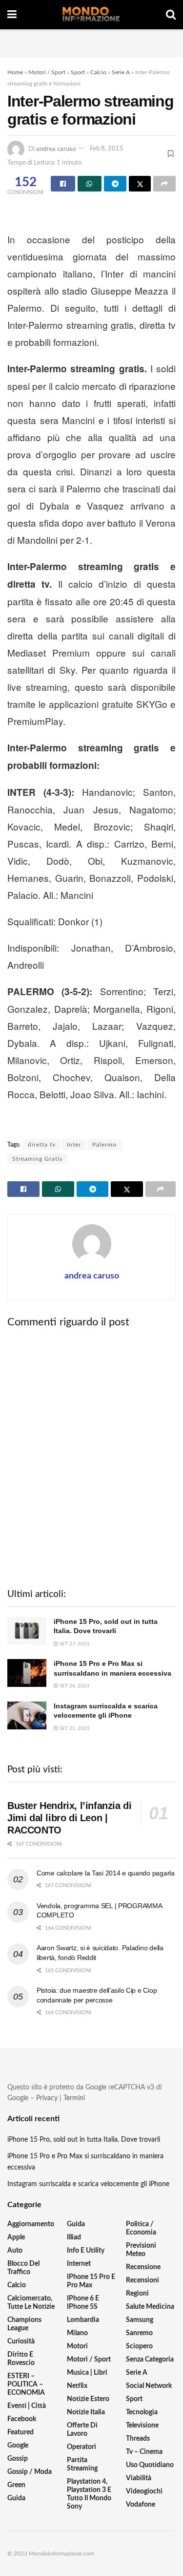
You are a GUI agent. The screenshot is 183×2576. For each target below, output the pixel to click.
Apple (16, 2237)
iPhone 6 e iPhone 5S (83, 2303)
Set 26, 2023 (74, 1686)
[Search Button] (171, 15)
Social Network (149, 2386)
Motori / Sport (47, 72)
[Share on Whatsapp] (90, 184)
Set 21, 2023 (74, 1728)
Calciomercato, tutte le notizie (31, 2303)
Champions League (24, 2324)
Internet (79, 2264)
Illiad (74, 2237)
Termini (74, 2098)
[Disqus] (91, 1457)
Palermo (104, 1145)
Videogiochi (144, 2491)
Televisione (142, 2426)
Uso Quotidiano (150, 2465)
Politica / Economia (141, 2228)
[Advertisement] (92, 42)
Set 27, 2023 (74, 1644)
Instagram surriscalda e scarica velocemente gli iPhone (88, 2184)
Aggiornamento (31, 2224)
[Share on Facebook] (63, 184)
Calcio (98, 72)
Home (15, 72)
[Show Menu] (12, 15)
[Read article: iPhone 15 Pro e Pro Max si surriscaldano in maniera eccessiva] (27, 1673)
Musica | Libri (87, 2373)
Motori (77, 2346)
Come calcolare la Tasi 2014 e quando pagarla (106, 1873)
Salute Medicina (150, 2307)
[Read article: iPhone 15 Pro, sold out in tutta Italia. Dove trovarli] (27, 1631)
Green (16, 2485)
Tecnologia (142, 2412)
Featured (20, 2432)
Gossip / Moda (30, 2472)
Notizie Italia (86, 2412)
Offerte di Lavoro (82, 2430)
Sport (78, 72)
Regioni (137, 2294)
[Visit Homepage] (91, 15)
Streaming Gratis (37, 1159)
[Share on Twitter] (140, 184)
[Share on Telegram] (115, 184)
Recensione (143, 2267)
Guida (16, 2498)
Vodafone (141, 2505)
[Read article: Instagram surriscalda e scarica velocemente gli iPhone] (27, 1715)
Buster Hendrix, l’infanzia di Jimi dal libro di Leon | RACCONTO (69, 1818)
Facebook (22, 2419)
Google (18, 2446)
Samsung (140, 2320)
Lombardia (83, 2320)
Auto (15, 2251)
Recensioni (142, 2280)
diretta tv (42, 1145)
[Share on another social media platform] (164, 184)
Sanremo (139, 2333)
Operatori (81, 2447)
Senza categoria (150, 2360)
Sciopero (139, 2346)
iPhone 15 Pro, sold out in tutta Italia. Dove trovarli (84, 2140)
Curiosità (21, 2342)
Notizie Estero (88, 2399)
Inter (74, 1145)
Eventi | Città (27, 2406)
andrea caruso (56, 149)
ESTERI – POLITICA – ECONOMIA (26, 2384)
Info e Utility (86, 2251)
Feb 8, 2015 (107, 149)
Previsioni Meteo (141, 2250)
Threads (138, 2439)
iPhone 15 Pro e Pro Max (91, 2281)
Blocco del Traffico (23, 2268)
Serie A (121, 72)
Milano (77, 2333)
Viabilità (139, 2478)
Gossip (18, 2459)
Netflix (77, 2386)
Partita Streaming (82, 2464)
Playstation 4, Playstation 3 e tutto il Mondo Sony (89, 2494)
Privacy (47, 2098)
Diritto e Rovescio (21, 2359)
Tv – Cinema (144, 2452)
